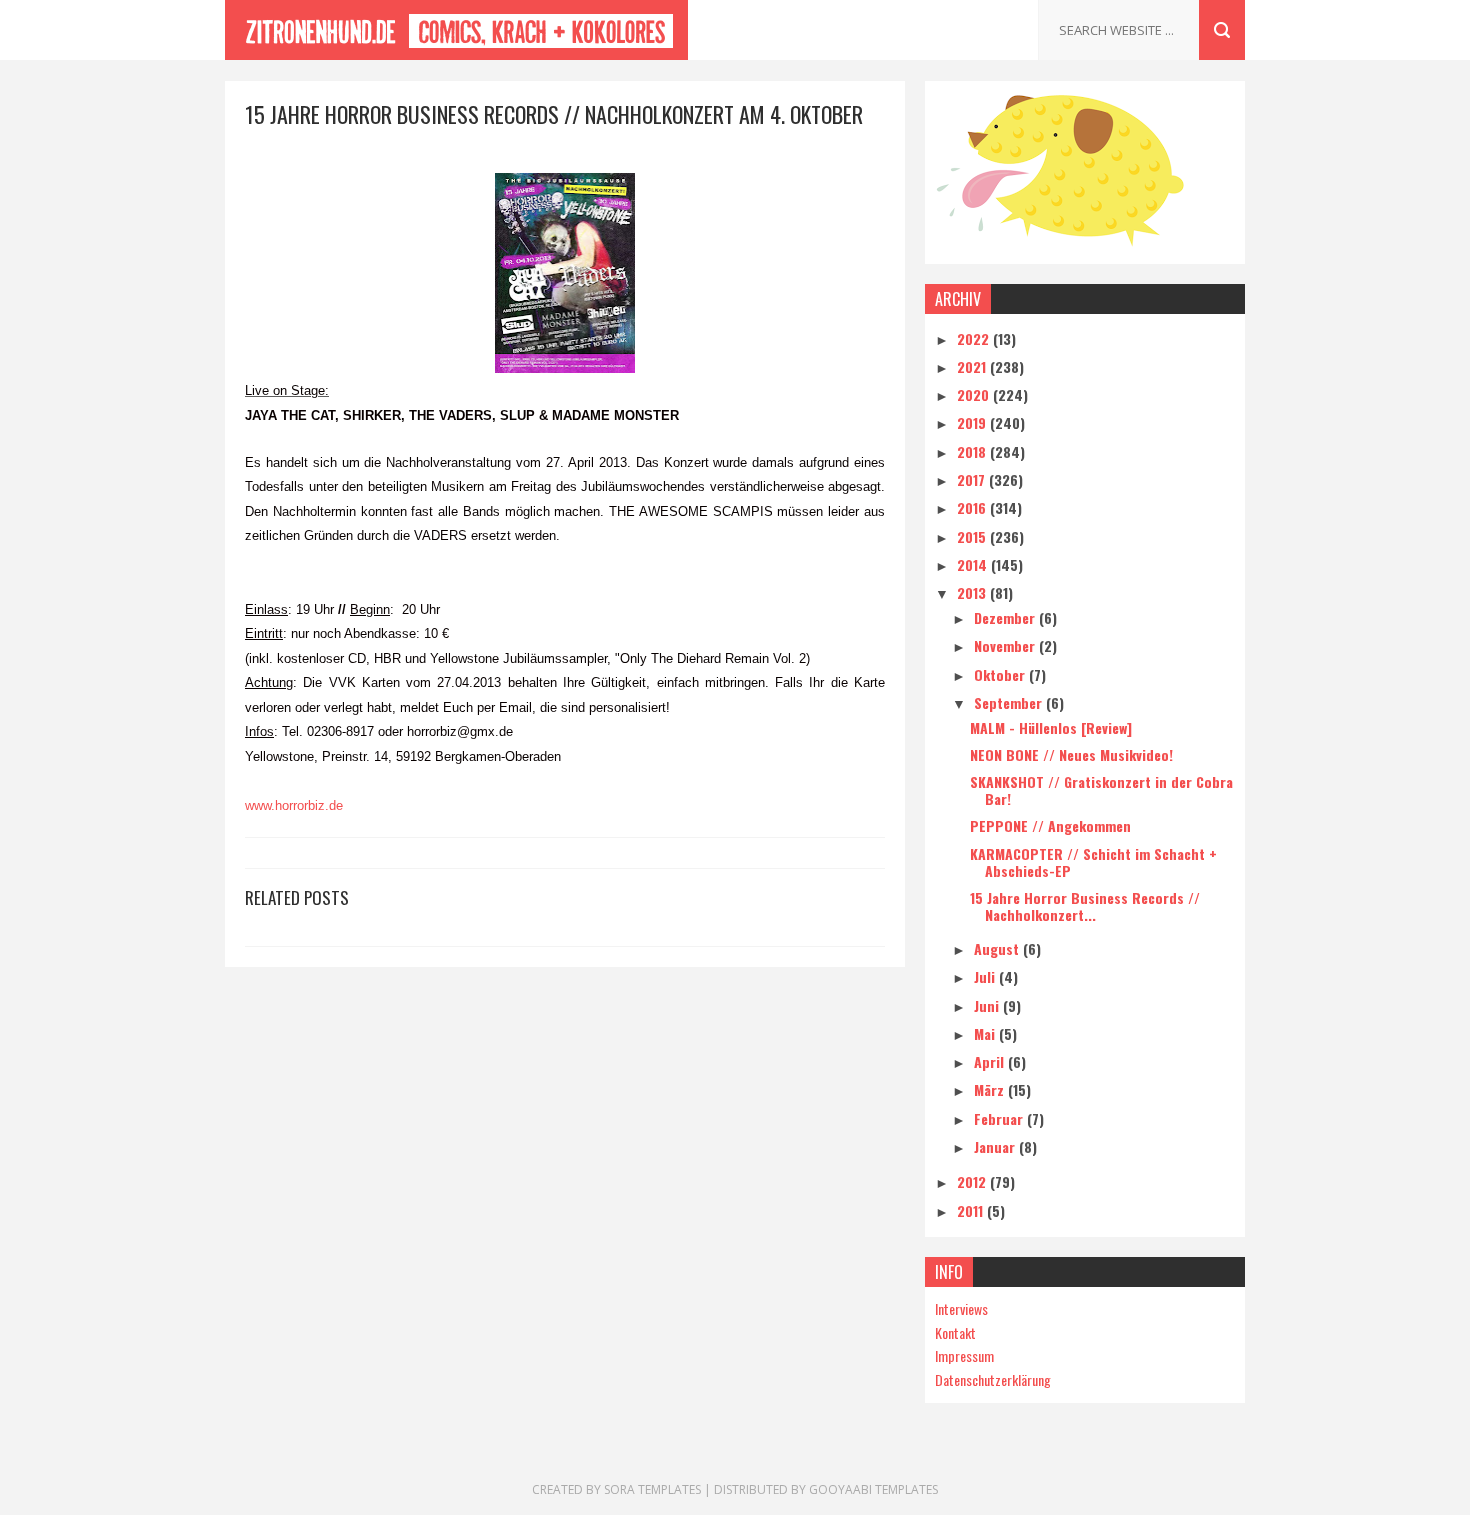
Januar (996, 1146)
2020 (975, 394)
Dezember (1006, 617)
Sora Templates (652, 1489)
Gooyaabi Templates (873, 1489)
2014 (974, 564)
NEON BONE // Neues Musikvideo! (1071, 754)
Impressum (964, 1355)
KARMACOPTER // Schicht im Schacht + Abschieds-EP (1093, 862)
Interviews (961, 1308)
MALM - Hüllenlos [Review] (1051, 727)
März (991, 1089)
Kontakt (955, 1332)
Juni (988, 1005)
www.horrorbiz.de (294, 805)
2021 (973, 366)
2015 (973, 536)
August (998, 948)
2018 (973, 451)
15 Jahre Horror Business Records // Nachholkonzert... (1085, 906)
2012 (973, 1181)
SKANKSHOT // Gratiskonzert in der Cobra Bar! (1101, 790)
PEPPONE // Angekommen (1050, 825)
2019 (973, 422)
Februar (1000, 1118)
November (1006, 645)
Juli (986, 976)
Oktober (1001, 674)
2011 (972, 1210)
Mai (986, 1033)
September (1010, 702)
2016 (973, 507)
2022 (975, 338)
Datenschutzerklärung (993, 1379)
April (991, 1061)
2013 (973, 592)
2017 (973, 479)
